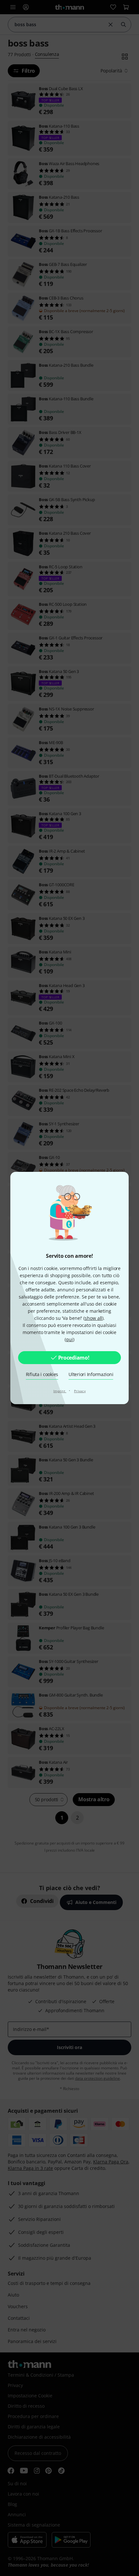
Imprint (60, 1391)
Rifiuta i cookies (42, 1374)
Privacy (80, 1391)
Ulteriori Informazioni (91, 1374)
